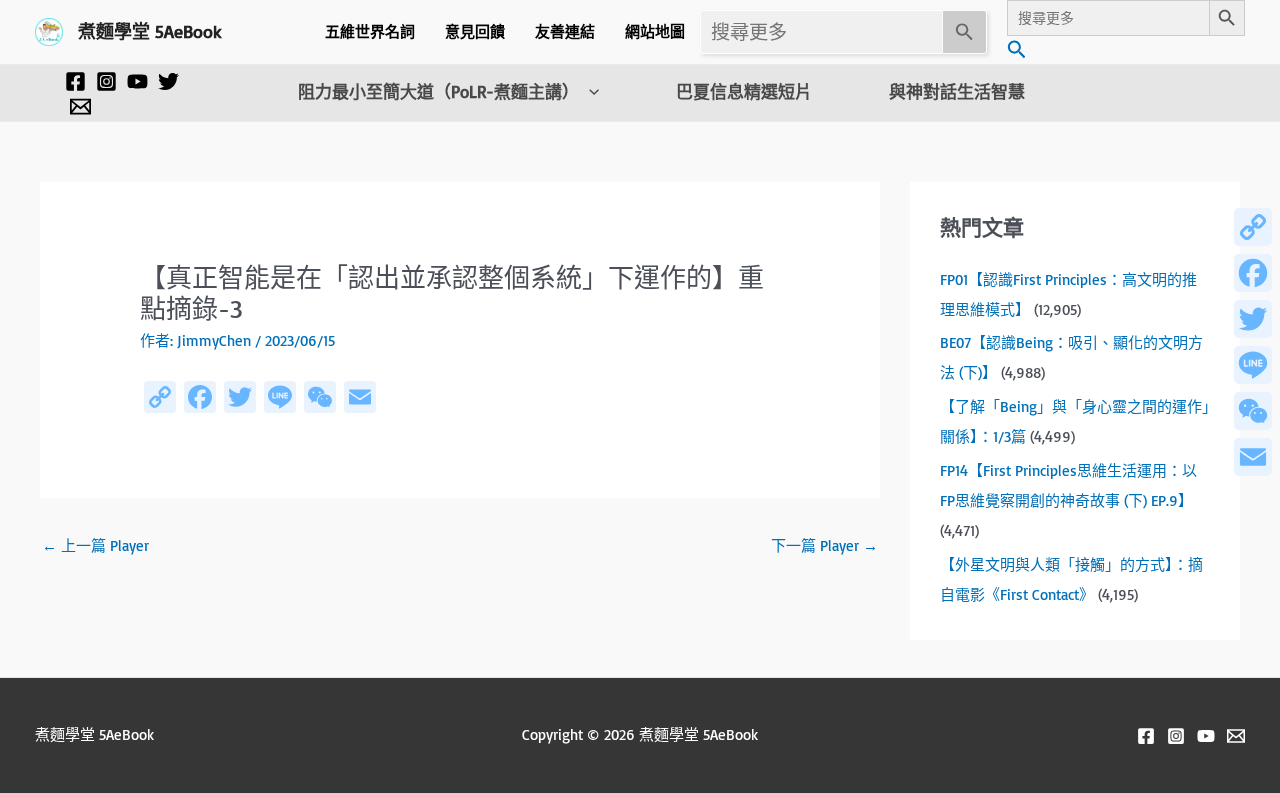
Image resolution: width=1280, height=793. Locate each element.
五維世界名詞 (370, 31)
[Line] (1253, 365)
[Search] (965, 32)
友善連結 (565, 31)
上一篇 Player (95, 545)
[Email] (1253, 457)
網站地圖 (655, 31)
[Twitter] (168, 81)
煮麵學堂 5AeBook (150, 31)
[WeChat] (1253, 411)
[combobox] (821, 32)
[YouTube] (137, 81)
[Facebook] (75, 81)
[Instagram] (106, 81)
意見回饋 (475, 31)
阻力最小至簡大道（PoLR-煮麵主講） (438, 92)
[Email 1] (80, 106)
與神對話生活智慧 (957, 92)
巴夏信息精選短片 (744, 92)
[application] (589, 92)
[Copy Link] (1253, 227)
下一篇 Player (824, 545)
